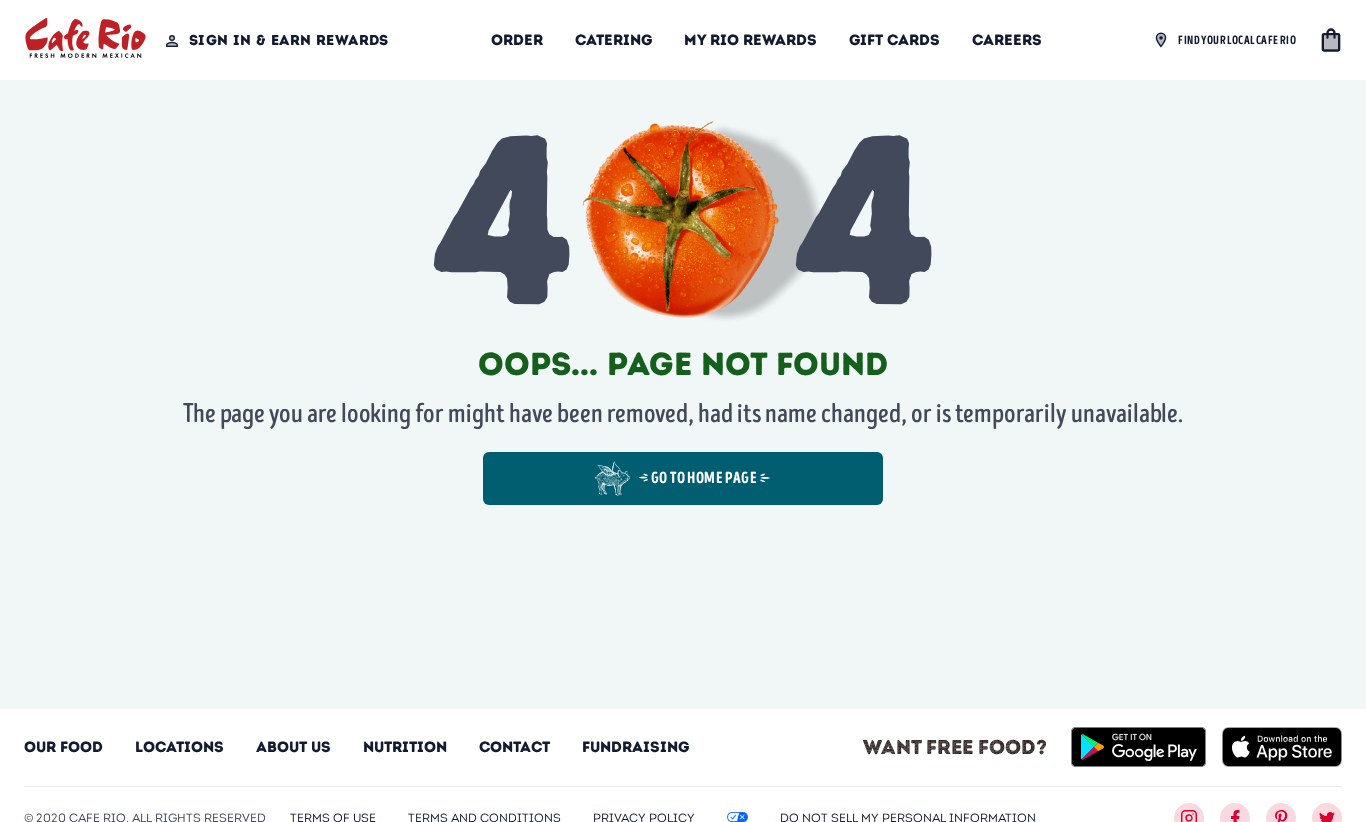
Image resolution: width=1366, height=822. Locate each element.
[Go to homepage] (85, 40)
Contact (514, 747)
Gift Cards (894, 40)
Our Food (63, 747)
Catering (613, 40)
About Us (293, 747)
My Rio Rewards (750, 40)
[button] (1331, 40)
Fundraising (635, 747)
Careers (1007, 40)
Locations (179, 747)
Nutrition (405, 747)
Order (517, 40)
